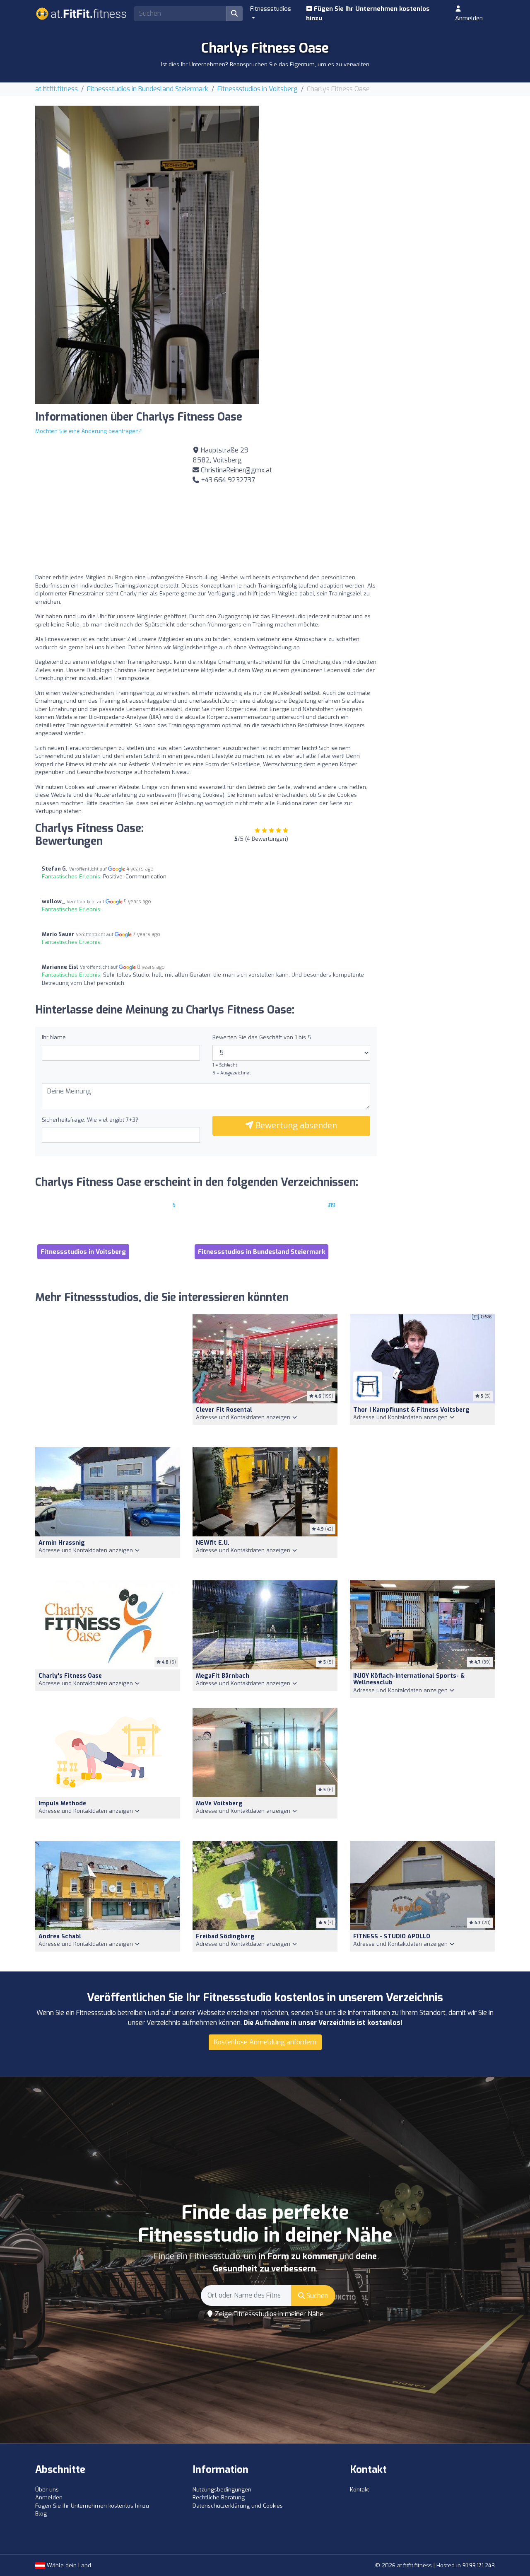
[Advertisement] (383, 164)
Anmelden (469, 18)
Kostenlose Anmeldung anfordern (265, 2042)
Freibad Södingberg (225, 1936)
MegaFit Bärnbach (223, 1676)
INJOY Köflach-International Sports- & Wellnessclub (409, 1679)
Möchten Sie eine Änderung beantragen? (88, 431)
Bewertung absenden (295, 1126)
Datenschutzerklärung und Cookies (238, 2506)
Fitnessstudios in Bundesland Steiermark (148, 89)
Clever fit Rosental (224, 1410)
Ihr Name (54, 1037)
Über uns (47, 2490)
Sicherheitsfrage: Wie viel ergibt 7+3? (90, 1120)
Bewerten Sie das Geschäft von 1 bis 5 (262, 1037)
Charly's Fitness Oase (70, 1676)
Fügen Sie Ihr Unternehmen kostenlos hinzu (368, 13)
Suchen (317, 2296)
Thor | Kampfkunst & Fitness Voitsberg (411, 1410)
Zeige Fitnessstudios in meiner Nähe (268, 2314)
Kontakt (359, 2490)
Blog (41, 2514)
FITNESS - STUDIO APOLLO (392, 1936)
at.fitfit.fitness (57, 89)
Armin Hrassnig (62, 1543)
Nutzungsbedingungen (222, 2490)
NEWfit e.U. (213, 1543)
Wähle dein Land (68, 2565)
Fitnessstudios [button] (271, 9)
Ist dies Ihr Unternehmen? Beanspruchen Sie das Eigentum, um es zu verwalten (265, 64)
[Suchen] (234, 14)
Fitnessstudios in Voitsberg (258, 89)
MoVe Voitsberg (219, 1803)
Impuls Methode (62, 1803)
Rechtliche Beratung (219, 2497)
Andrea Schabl (60, 1936)
